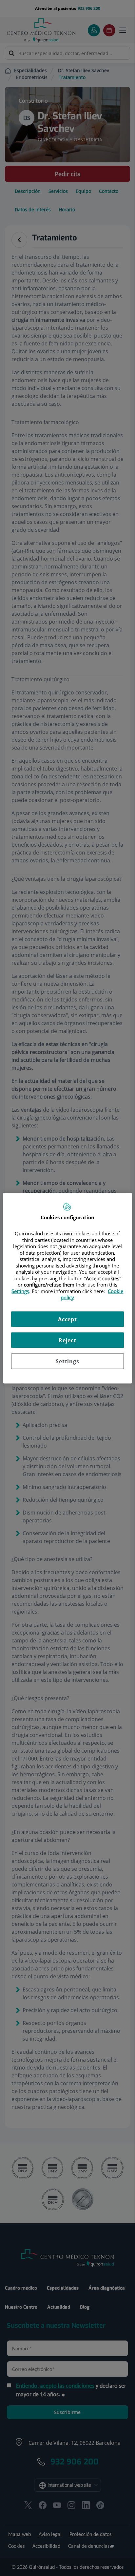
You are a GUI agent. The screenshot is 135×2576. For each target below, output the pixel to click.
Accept (67, 1319)
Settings (67, 1361)
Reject (67, 1340)
